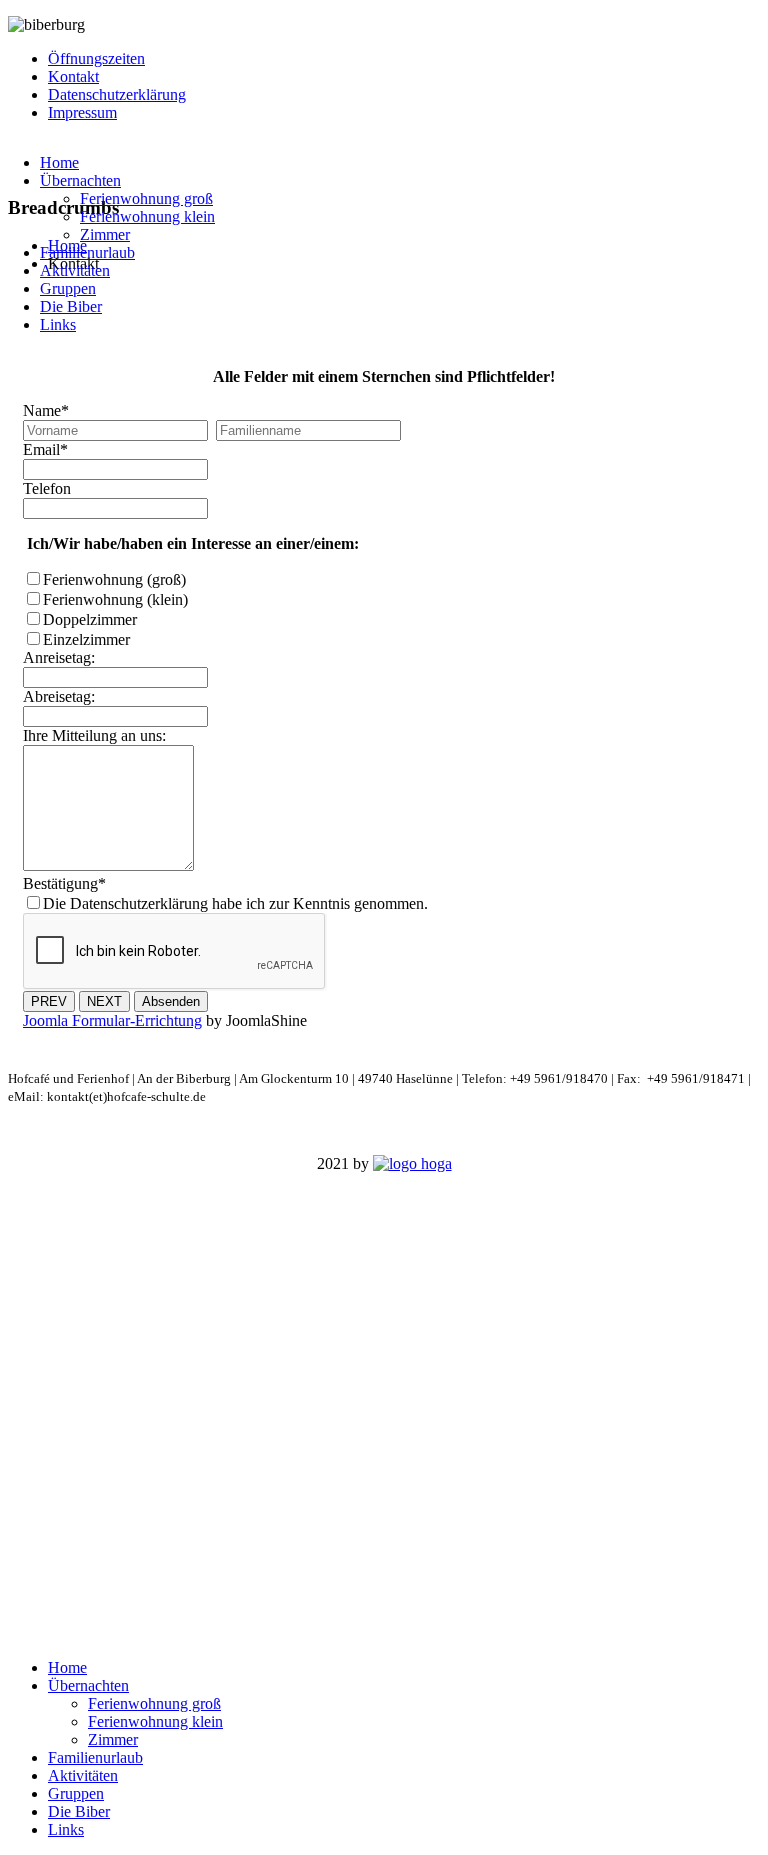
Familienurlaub (87, 252)
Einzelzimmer (86, 639)
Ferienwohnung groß (146, 198)
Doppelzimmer (90, 619)
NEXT (104, 1001)
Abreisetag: (59, 696)
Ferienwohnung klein (147, 216)
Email (45, 449)
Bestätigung (64, 883)
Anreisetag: (59, 657)
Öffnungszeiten (96, 58)
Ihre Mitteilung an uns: (94, 735)
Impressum (82, 112)
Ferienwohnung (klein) (115, 599)
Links (58, 324)
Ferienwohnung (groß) (114, 579)
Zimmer (105, 234)
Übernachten (80, 180)
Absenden (171, 1001)
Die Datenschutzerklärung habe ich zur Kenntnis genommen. (235, 903)
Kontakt (73, 76)
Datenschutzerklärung (117, 94)
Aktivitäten (75, 270)
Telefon (47, 488)
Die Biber (71, 306)
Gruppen (68, 288)
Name (46, 410)
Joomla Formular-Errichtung (112, 1020)
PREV (49, 1001)
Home (59, 162)
